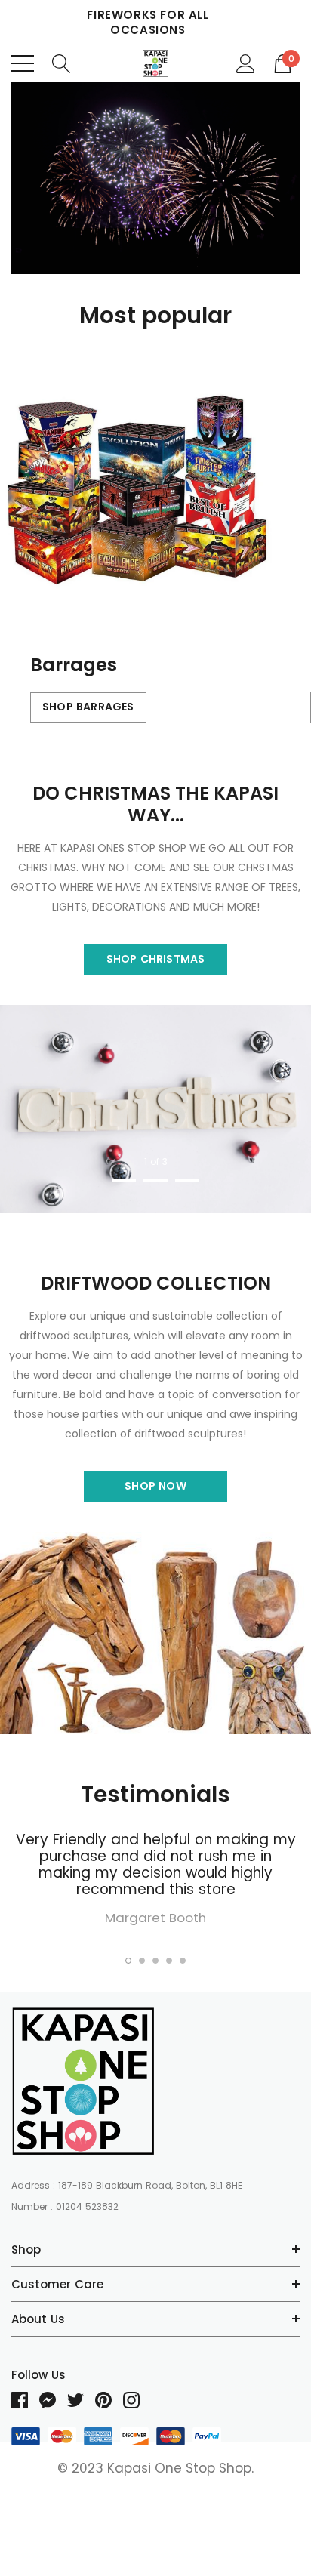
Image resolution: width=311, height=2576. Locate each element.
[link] (155, 178)
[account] (246, 63)
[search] (62, 63)
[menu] (23, 63)
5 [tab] (183, 1961)
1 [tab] (124, 1180)
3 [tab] (187, 1180)
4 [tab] (169, 1961)
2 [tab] (155, 1180)
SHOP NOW (155, 1486)
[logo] (156, 63)
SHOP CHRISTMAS (156, 959)
